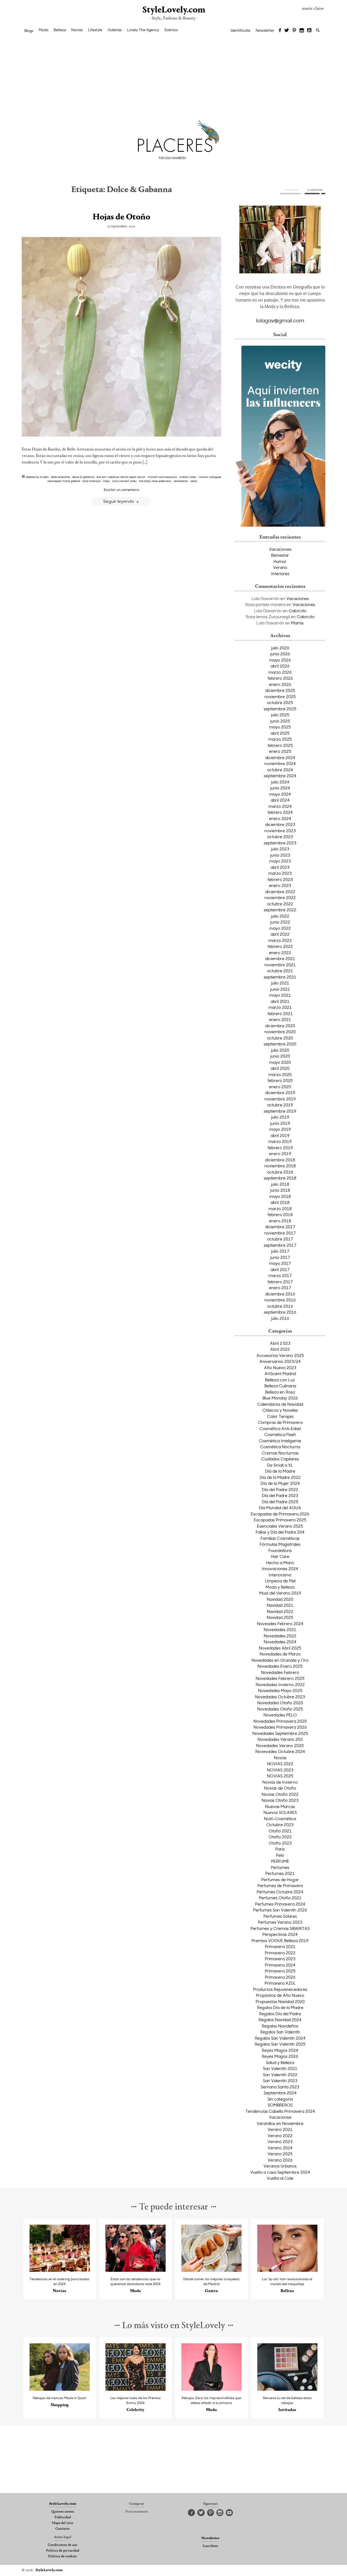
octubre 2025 (280, 702)
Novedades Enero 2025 (280, 1666)
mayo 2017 (280, 1263)
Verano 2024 (280, 2148)
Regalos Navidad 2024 (280, 2020)
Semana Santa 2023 (280, 2087)
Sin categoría (280, 2099)
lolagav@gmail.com (280, 320)
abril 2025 (280, 733)
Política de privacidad (63, 2551)
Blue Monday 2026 (280, 1398)
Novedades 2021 (280, 1629)
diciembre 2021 (280, 958)
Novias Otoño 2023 (280, 1800)
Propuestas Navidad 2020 (280, 2001)
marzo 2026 (280, 672)
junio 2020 (280, 1056)
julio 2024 (280, 782)
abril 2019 (280, 1135)
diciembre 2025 (280, 690)
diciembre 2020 (280, 1026)
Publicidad (63, 2517)
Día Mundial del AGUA (280, 1508)
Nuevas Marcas (280, 1806)
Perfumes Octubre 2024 (280, 1892)
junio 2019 (280, 1123)
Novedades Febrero (280, 1672)
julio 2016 (280, 1318)
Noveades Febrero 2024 (280, 1624)
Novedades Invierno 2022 (280, 1684)
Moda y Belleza (280, 1587)
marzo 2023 (280, 873)
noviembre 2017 (280, 1233)
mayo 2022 (280, 928)
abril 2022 (280, 934)
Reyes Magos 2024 (280, 2050)
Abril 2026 (280, 1349)
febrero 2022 (280, 946)
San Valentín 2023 (280, 2081)
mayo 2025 (280, 727)
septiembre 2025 (280, 709)
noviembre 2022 (280, 897)
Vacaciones (280, 549)
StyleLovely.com (173, 10)
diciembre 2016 (280, 1294)
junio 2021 (280, 989)
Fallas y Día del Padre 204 (280, 1532)
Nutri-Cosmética (280, 1819)
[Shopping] (60, 2389)
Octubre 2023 (280, 1825)
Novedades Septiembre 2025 (280, 1733)
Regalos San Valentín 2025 (280, 2044)
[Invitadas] (287, 2389)
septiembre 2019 (280, 1111)
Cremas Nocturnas (280, 1453)
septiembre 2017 (280, 1245)
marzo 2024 (280, 806)
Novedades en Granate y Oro (280, 1660)
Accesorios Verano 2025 (280, 1355)
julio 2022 (280, 916)
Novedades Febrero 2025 (280, 1678)
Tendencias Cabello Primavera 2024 (280, 2111)
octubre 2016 (280, 1306)
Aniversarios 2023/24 (280, 1361)
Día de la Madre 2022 (280, 1477)
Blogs (29, 31)
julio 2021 (280, 983)
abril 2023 (280, 867)
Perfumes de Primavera (280, 1885)
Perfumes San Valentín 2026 (280, 1910)
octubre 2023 (280, 837)
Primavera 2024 (280, 1965)
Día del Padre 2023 (280, 1495)
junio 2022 (280, 922)
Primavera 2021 (280, 1946)
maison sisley (188, 477)
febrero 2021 (280, 1013)
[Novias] (60, 2270)
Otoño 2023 (280, 1843)
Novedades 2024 (280, 1642)
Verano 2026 (280, 2160)
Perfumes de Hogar (280, 1880)
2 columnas (315, 190)
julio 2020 (280, 1050)
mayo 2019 (280, 1129)
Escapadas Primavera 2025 (280, 1520)
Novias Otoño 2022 (280, 1794)
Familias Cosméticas (280, 1538)
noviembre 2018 (280, 1166)
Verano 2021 (280, 2129)
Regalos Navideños (280, 2026)
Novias (77, 30)
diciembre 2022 (280, 892)
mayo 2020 (280, 1062)
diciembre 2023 (280, 824)
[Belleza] (287, 2270)
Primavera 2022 (280, 1953)
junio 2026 (280, 654)
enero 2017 (280, 1288)
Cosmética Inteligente (280, 1441)
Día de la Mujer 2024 (280, 1483)
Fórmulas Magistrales (280, 1544)
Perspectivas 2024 (280, 1934)
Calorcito (298, 611)
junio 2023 (280, 855)
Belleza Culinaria (280, 1386)
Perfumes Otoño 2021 (280, 1898)
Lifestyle (95, 30)
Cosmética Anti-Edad (280, 1428)
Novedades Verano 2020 (280, 1745)
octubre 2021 (280, 971)
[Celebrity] (136, 2389)
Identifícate (240, 30)
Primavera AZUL (280, 1983)
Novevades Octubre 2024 (280, 1751)
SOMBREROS (280, 2105)
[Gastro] (212, 2270)
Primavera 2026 (280, 1977)
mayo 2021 (280, 995)
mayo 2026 (280, 660)
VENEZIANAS (181, 481)
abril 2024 (280, 800)
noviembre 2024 (280, 763)
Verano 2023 (280, 2141)
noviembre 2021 (280, 965)
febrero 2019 (280, 1148)
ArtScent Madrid (280, 1373)
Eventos (171, 30)
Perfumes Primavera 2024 (280, 1904)
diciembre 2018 (280, 1160)
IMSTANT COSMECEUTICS (162, 477)
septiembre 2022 (280, 910)
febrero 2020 (280, 1080)
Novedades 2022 (280, 1636)
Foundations (280, 1550)
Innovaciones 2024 (280, 1569)
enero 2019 (280, 1153)
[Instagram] (302, 31)
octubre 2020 (280, 1038)
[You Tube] (310, 31)
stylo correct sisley (125, 481)
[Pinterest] (294, 31)
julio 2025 (280, 715)
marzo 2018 (280, 1208)
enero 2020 (280, 1087)
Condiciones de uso (62, 2545)
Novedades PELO (280, 1715)
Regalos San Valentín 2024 (280, 2038)
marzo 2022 (280, 940)
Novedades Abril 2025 (280, 1648)
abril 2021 (280, 1001)
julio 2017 (280, 1251)
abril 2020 (280, 1068)
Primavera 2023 (280, 1959)
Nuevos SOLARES (280, 1812)
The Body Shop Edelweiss (155, 481)
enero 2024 (280, 818)
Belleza (60, 30)
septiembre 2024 (280, 776)
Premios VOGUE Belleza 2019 (280, 1940)
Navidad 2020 (280, 1599)
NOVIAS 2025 (280, 1776)
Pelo (280, 1855)
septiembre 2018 (280, 1178)
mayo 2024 (280, 794)
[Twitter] (287, 31)
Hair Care (280, 1556)
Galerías (115, 30)
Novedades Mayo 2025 (280, 1690)
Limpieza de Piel (280, 1581)
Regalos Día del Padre (280, 2014)
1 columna (291, 190)
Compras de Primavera (280, 1422)
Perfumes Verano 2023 (280, 1922)
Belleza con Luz (280, 1380)
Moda (44, 30)
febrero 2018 (280, 1214)
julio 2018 (280, 1184)
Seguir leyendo (119, 501)
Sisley (107, 481)
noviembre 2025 (280, 696)
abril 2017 (280, 1269)
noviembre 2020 (280, 1032)
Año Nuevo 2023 (280, 1368)
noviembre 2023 (280, 831)
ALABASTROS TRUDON (37, 477)
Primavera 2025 (280, 1971)
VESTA (194, 481)
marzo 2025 (280, 739)
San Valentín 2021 (280, 2068)
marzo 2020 (280, 1074)
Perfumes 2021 (280, 1873)
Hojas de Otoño (121, 217)
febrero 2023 (280, 879)
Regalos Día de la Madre (280, 2007)
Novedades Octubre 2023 (280, 1697)
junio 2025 (280, 721)
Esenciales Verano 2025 (280, 1526)
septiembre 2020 (280, 1044)
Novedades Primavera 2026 (280, 1727)
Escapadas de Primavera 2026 (280, 1514)
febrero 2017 (280, 1282)
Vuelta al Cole (280, 2178)
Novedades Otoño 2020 (280, 1703)
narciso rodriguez (210, 477)
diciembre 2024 (280, 757)
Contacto (62, 2529)
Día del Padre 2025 (280, 1502)
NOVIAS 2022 (280, 1764)
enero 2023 (280, 885)
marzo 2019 (280, 1141)
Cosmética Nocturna (280, 1447)
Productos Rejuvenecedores (280, 1989)
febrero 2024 (280, 812)
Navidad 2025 (280, 1617)
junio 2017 (280, 1257)
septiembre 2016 (280, 1312)
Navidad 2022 (280, 1611)
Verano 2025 (280, 2154)
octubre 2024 (280, 770)
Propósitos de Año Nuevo (280, 1995)
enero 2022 (280, 952)
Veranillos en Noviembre (280, 2123)
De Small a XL (280, 1465)
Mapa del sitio (62, 2523)
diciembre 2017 (280, 1227)
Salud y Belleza (280, 2062)
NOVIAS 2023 (280, 1770)
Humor (280, 561)
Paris (280, 1849)
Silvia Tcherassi (91, 481)
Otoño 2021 (280, 1831)
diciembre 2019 (280, 1093)
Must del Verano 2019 (280, 1593)
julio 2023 (280, 849)
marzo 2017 (280, 1275)
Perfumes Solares (280, 1916)
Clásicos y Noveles (280, 1410)
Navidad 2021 (280, 1605)
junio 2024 (280, 788)
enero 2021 (280, 1019)
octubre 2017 (280, 1239)
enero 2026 (280, 684)
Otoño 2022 (280, 1837)
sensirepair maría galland (64, 481)
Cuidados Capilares (280, 1459)
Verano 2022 (280, 2136)
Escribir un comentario (121, 490)
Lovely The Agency (143, 30)
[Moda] (136, 2270)
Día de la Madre (280, 1471)
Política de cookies (62, 2556)
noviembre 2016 (280, 1300)
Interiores (280, 573)
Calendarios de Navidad (280, 1404)
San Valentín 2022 (280, 2075)
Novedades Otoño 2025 (280, 1709)
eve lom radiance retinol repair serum (121, 477)
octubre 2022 (280, 904)
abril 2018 (280, 1202)
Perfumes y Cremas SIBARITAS (280, 1928)
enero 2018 (280, 1221)
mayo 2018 (280, 1196)
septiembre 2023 (280, 843)
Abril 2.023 (280, 1343)
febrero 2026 (280, 678)
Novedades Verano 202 (280, 1739)
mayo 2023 (280, 861)
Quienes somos (63, 2512)
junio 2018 (280, 1190)
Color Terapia (280, 1416)
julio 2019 (280, 1117)
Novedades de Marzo (280, 1654)
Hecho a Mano (280, 1563)
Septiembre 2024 (280, 2093)
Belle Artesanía (60, 477)
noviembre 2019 (280, 1099)
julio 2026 (280, 648)
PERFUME (280, 1861)
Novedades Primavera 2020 (280, 1721)
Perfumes (280, 1867)
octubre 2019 (280, 1105)
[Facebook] (280, 31)
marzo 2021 (280, 1007)
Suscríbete (210, 2546)
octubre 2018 (280, 1172)
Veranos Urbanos (280, 2166)
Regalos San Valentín (280, 2032)
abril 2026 (280, 666)
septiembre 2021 (280, 977)
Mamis (297, 623)
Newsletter (265, 30)
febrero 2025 (280, 745)
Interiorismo (280, 1575)
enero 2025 (280, 751)
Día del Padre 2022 (280, 1489)
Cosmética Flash (280, 1434)
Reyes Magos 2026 (280, 2056)
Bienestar (280, 555)
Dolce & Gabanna (83, 477)
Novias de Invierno (280, 1782)
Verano (280, 567)
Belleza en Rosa (280, 1392)
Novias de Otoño (280, 1788)
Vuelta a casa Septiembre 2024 (280, 2172)
